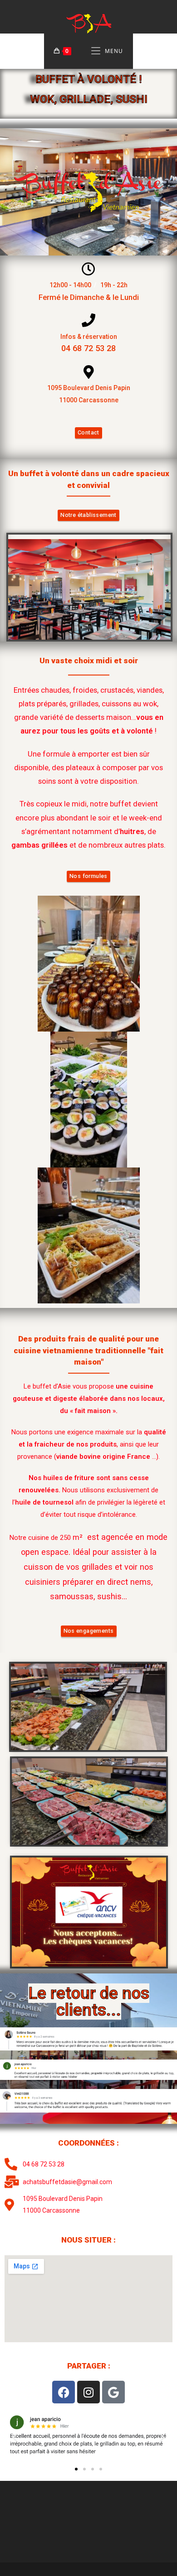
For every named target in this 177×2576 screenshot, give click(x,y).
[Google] (113, 2392)
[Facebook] (64, 2392)
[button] (15, 2438)
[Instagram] (88, 2392)
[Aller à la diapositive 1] (76, 2469)
